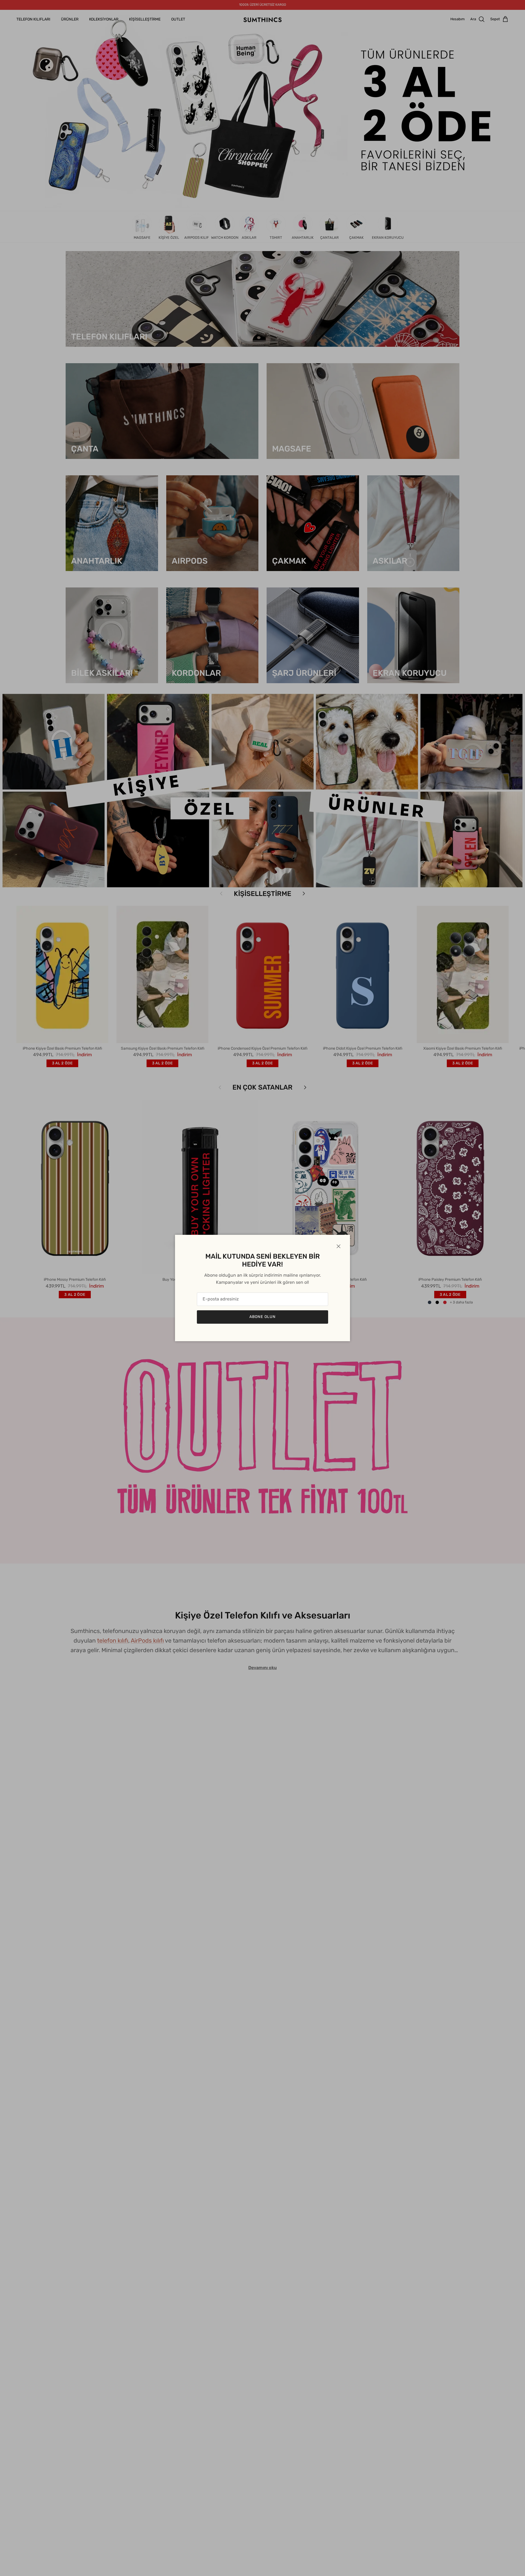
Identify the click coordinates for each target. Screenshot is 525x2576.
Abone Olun (262, 1317)
